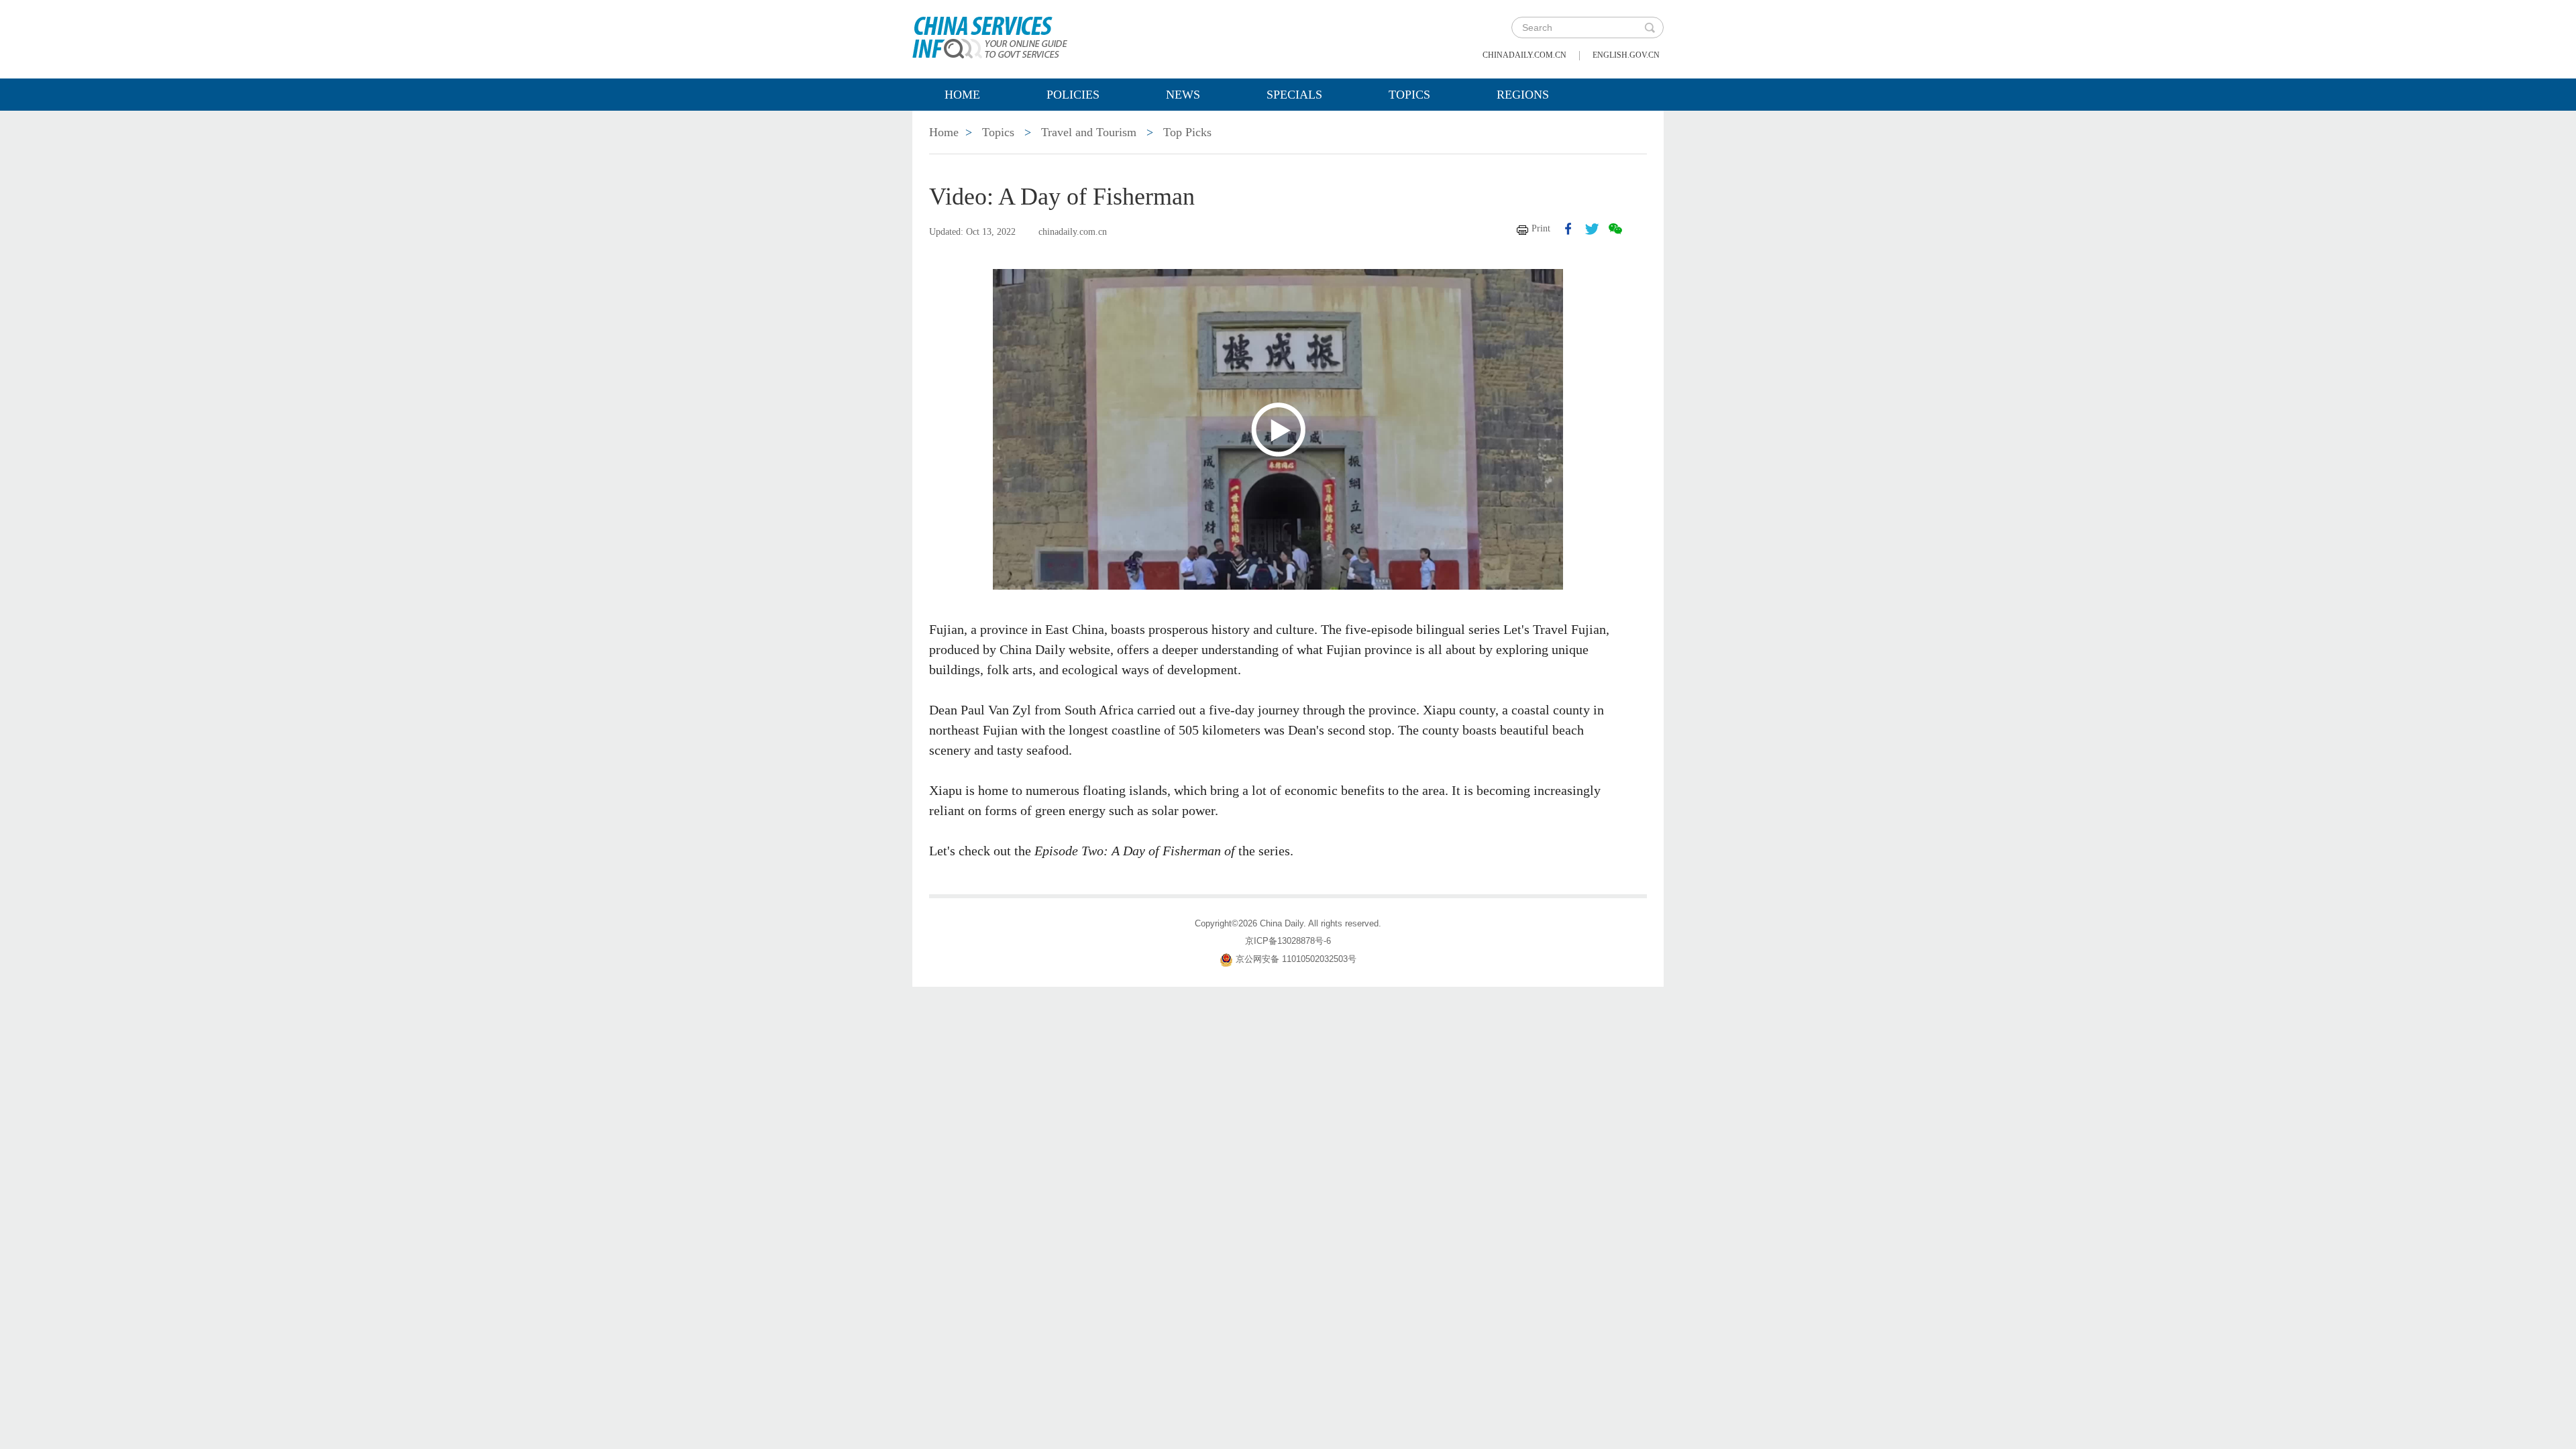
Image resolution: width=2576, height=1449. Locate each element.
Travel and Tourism (1089, 132)
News (1183, 95)
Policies (1073, 95)
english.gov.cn (1626, 55)
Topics (1409, 95)
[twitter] (1592, 229)
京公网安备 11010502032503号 (1296, 960)
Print (1541, 228)
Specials (1294, 95)
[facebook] (1568, 229)
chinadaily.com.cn (1524, 55)
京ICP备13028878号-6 (1288, 941)
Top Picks (1187, 132)
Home (962, 95)
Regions (1523, 95)
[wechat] (1615, 229)
